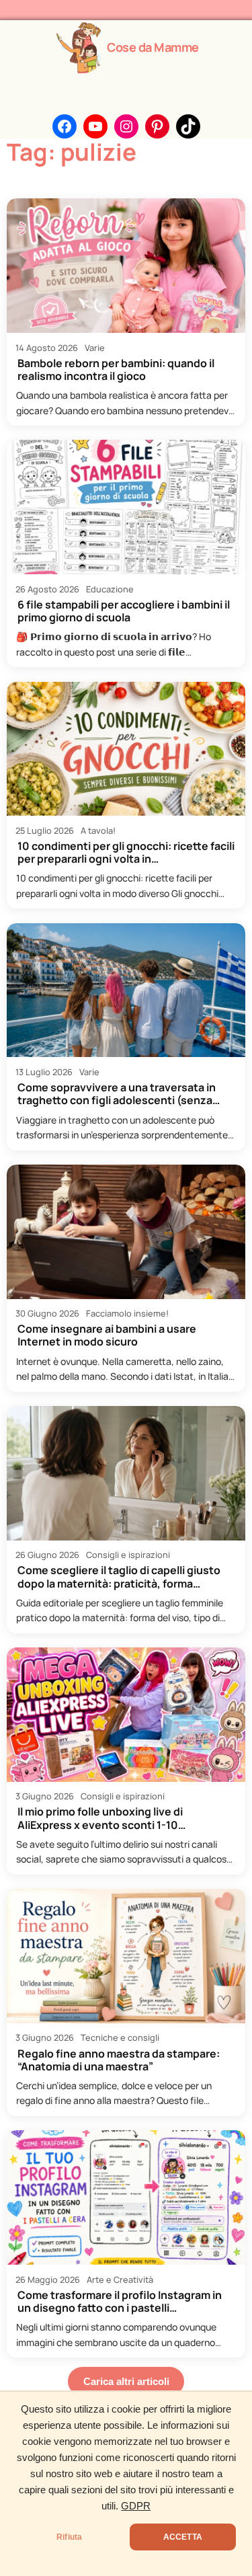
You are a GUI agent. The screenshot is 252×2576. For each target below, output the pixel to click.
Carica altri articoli (126, 2382)
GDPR (136, 2506)
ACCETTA (183, 2537)
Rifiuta (69, 2537)
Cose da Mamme (153, 47)
